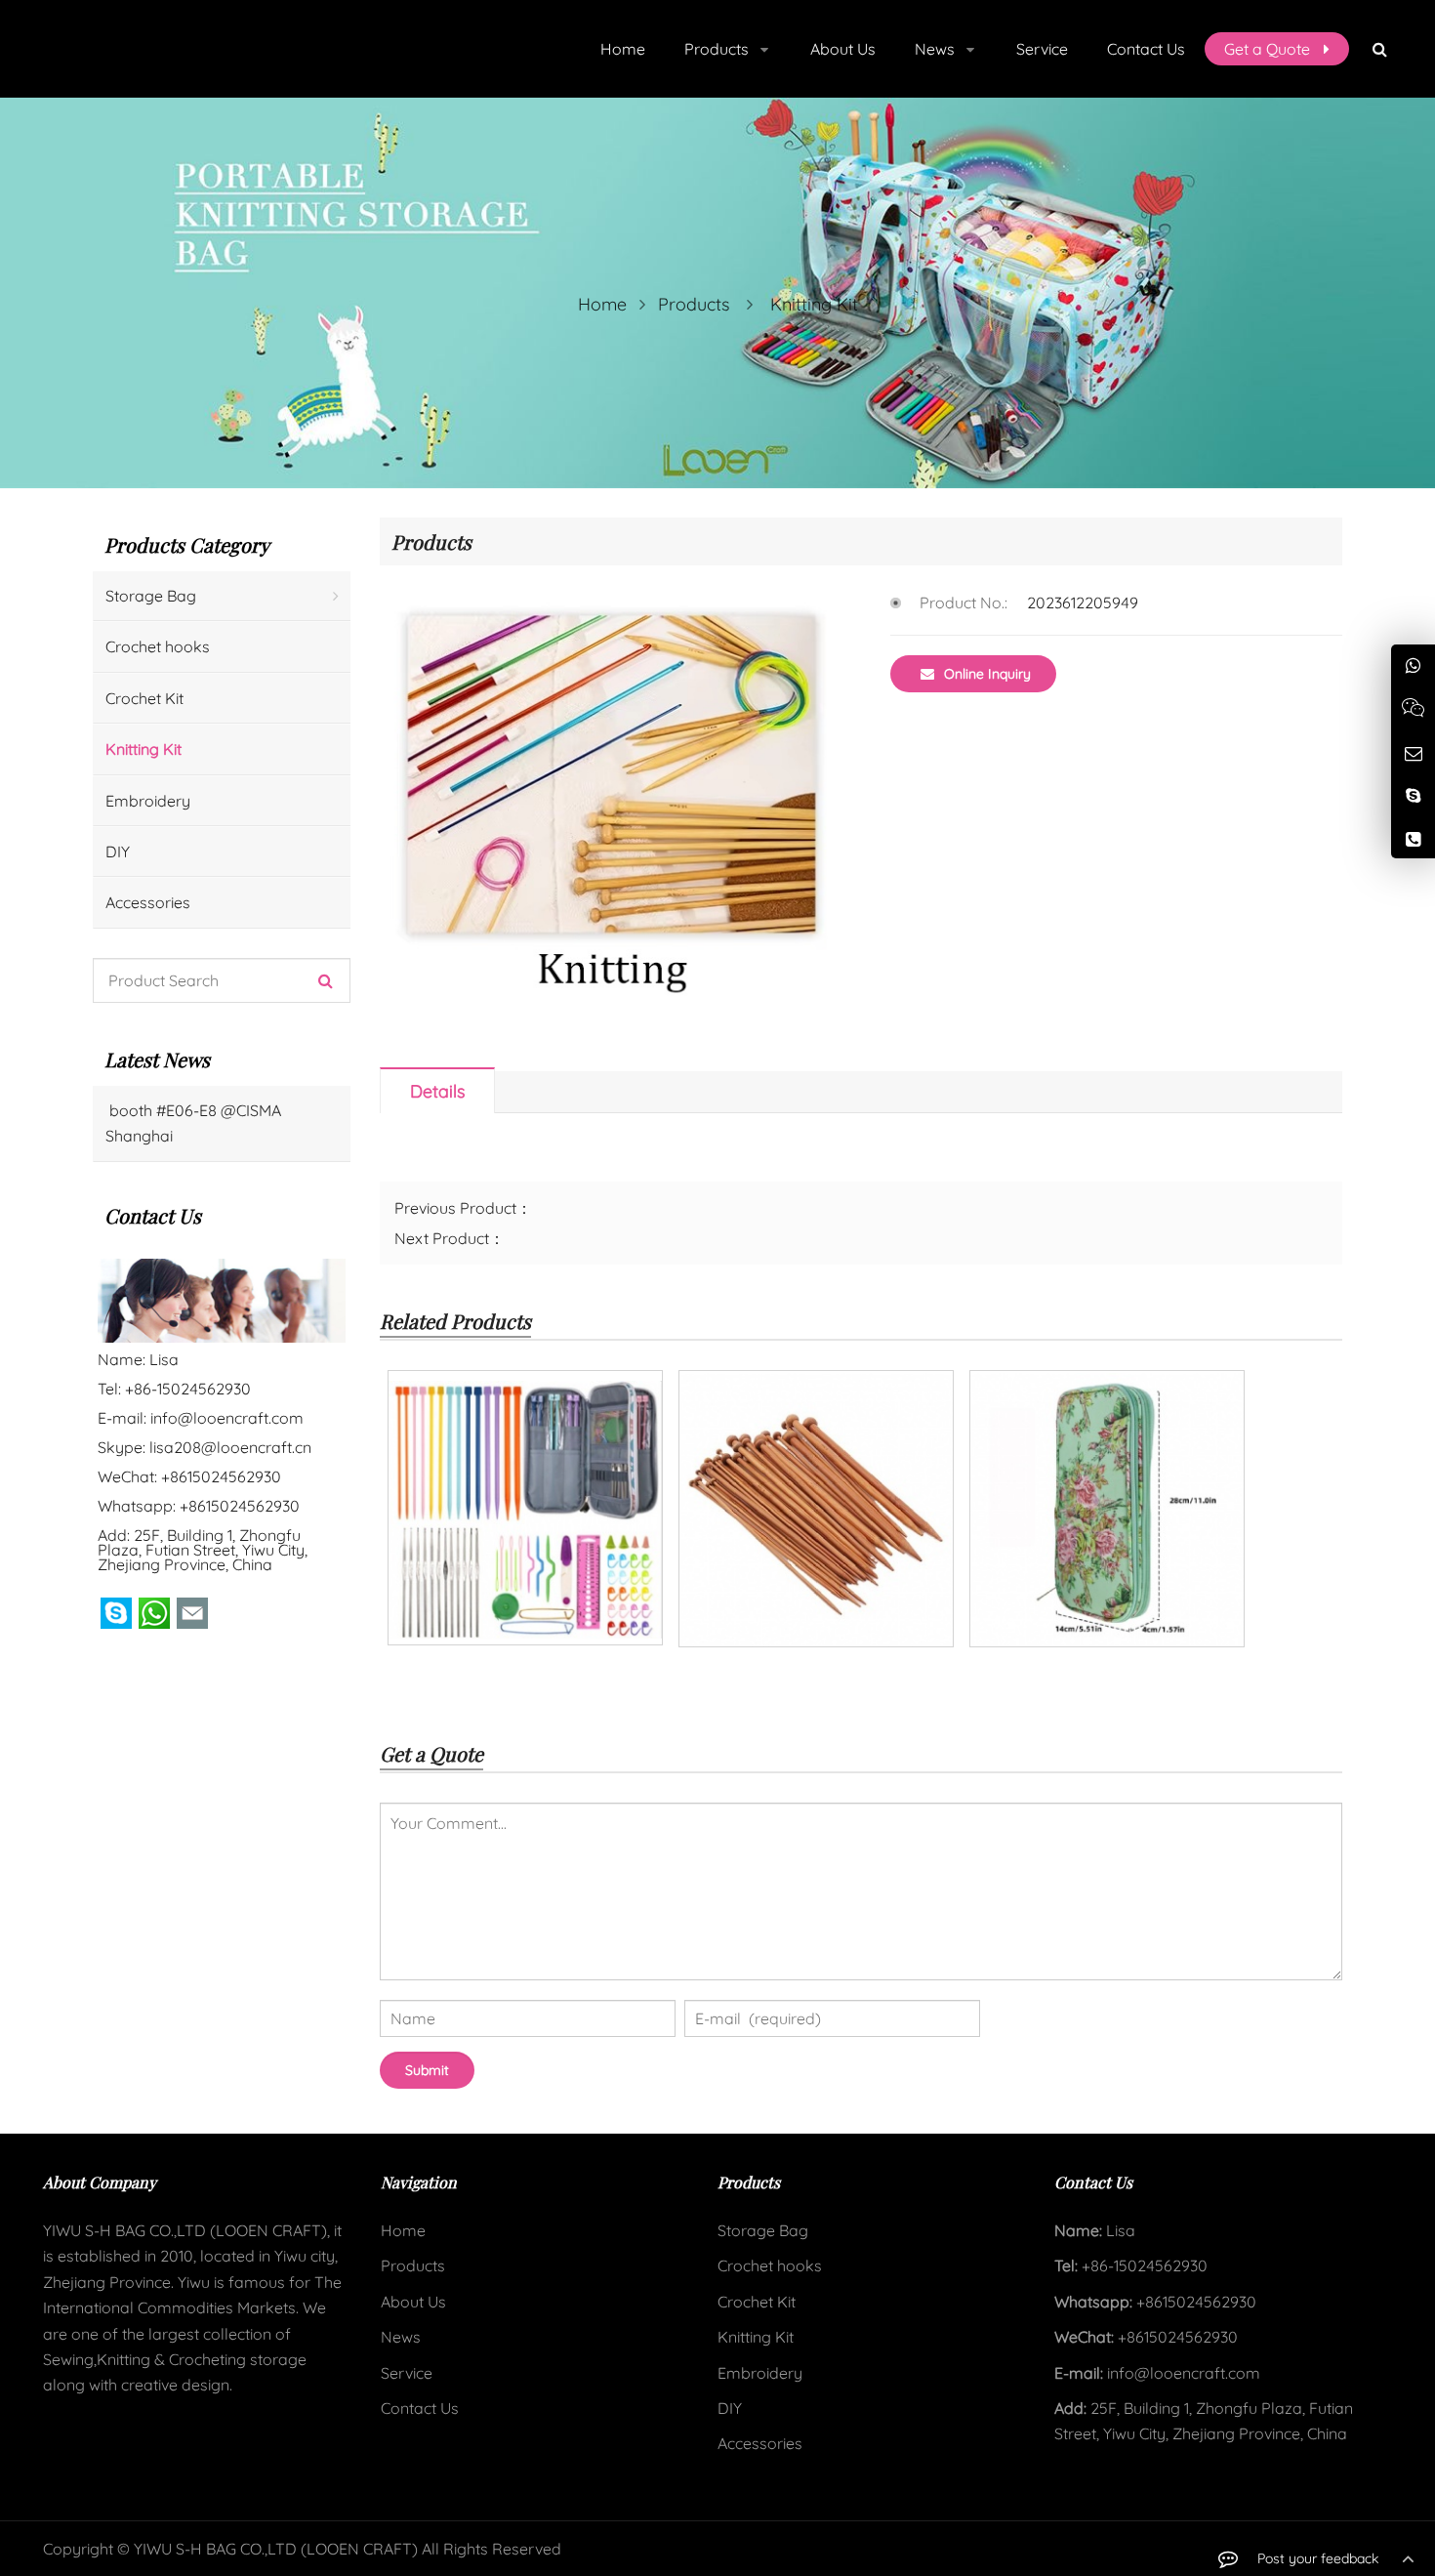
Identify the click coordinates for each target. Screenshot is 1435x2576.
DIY (118, 852)
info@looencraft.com (227, 1418)
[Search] (326, 980)
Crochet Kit (144, 698)
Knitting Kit (814, 304)
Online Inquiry (987, 674)
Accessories (148, 902)
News (401, 2337)
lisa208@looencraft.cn (230, 1447)
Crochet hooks (158, 646)
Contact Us (420, 2408)
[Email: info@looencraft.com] (1413, 752)
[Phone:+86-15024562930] (1413, 838)
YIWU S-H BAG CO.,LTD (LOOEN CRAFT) (276, 2549)
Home (403, 2230)
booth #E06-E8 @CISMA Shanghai (193, 1123)
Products (694, 304)
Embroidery (148, 801)
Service (407, 2373)
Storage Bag (151, 596)
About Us (413, 2302)
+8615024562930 (240, 1506)
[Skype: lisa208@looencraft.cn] (1413, 794)
